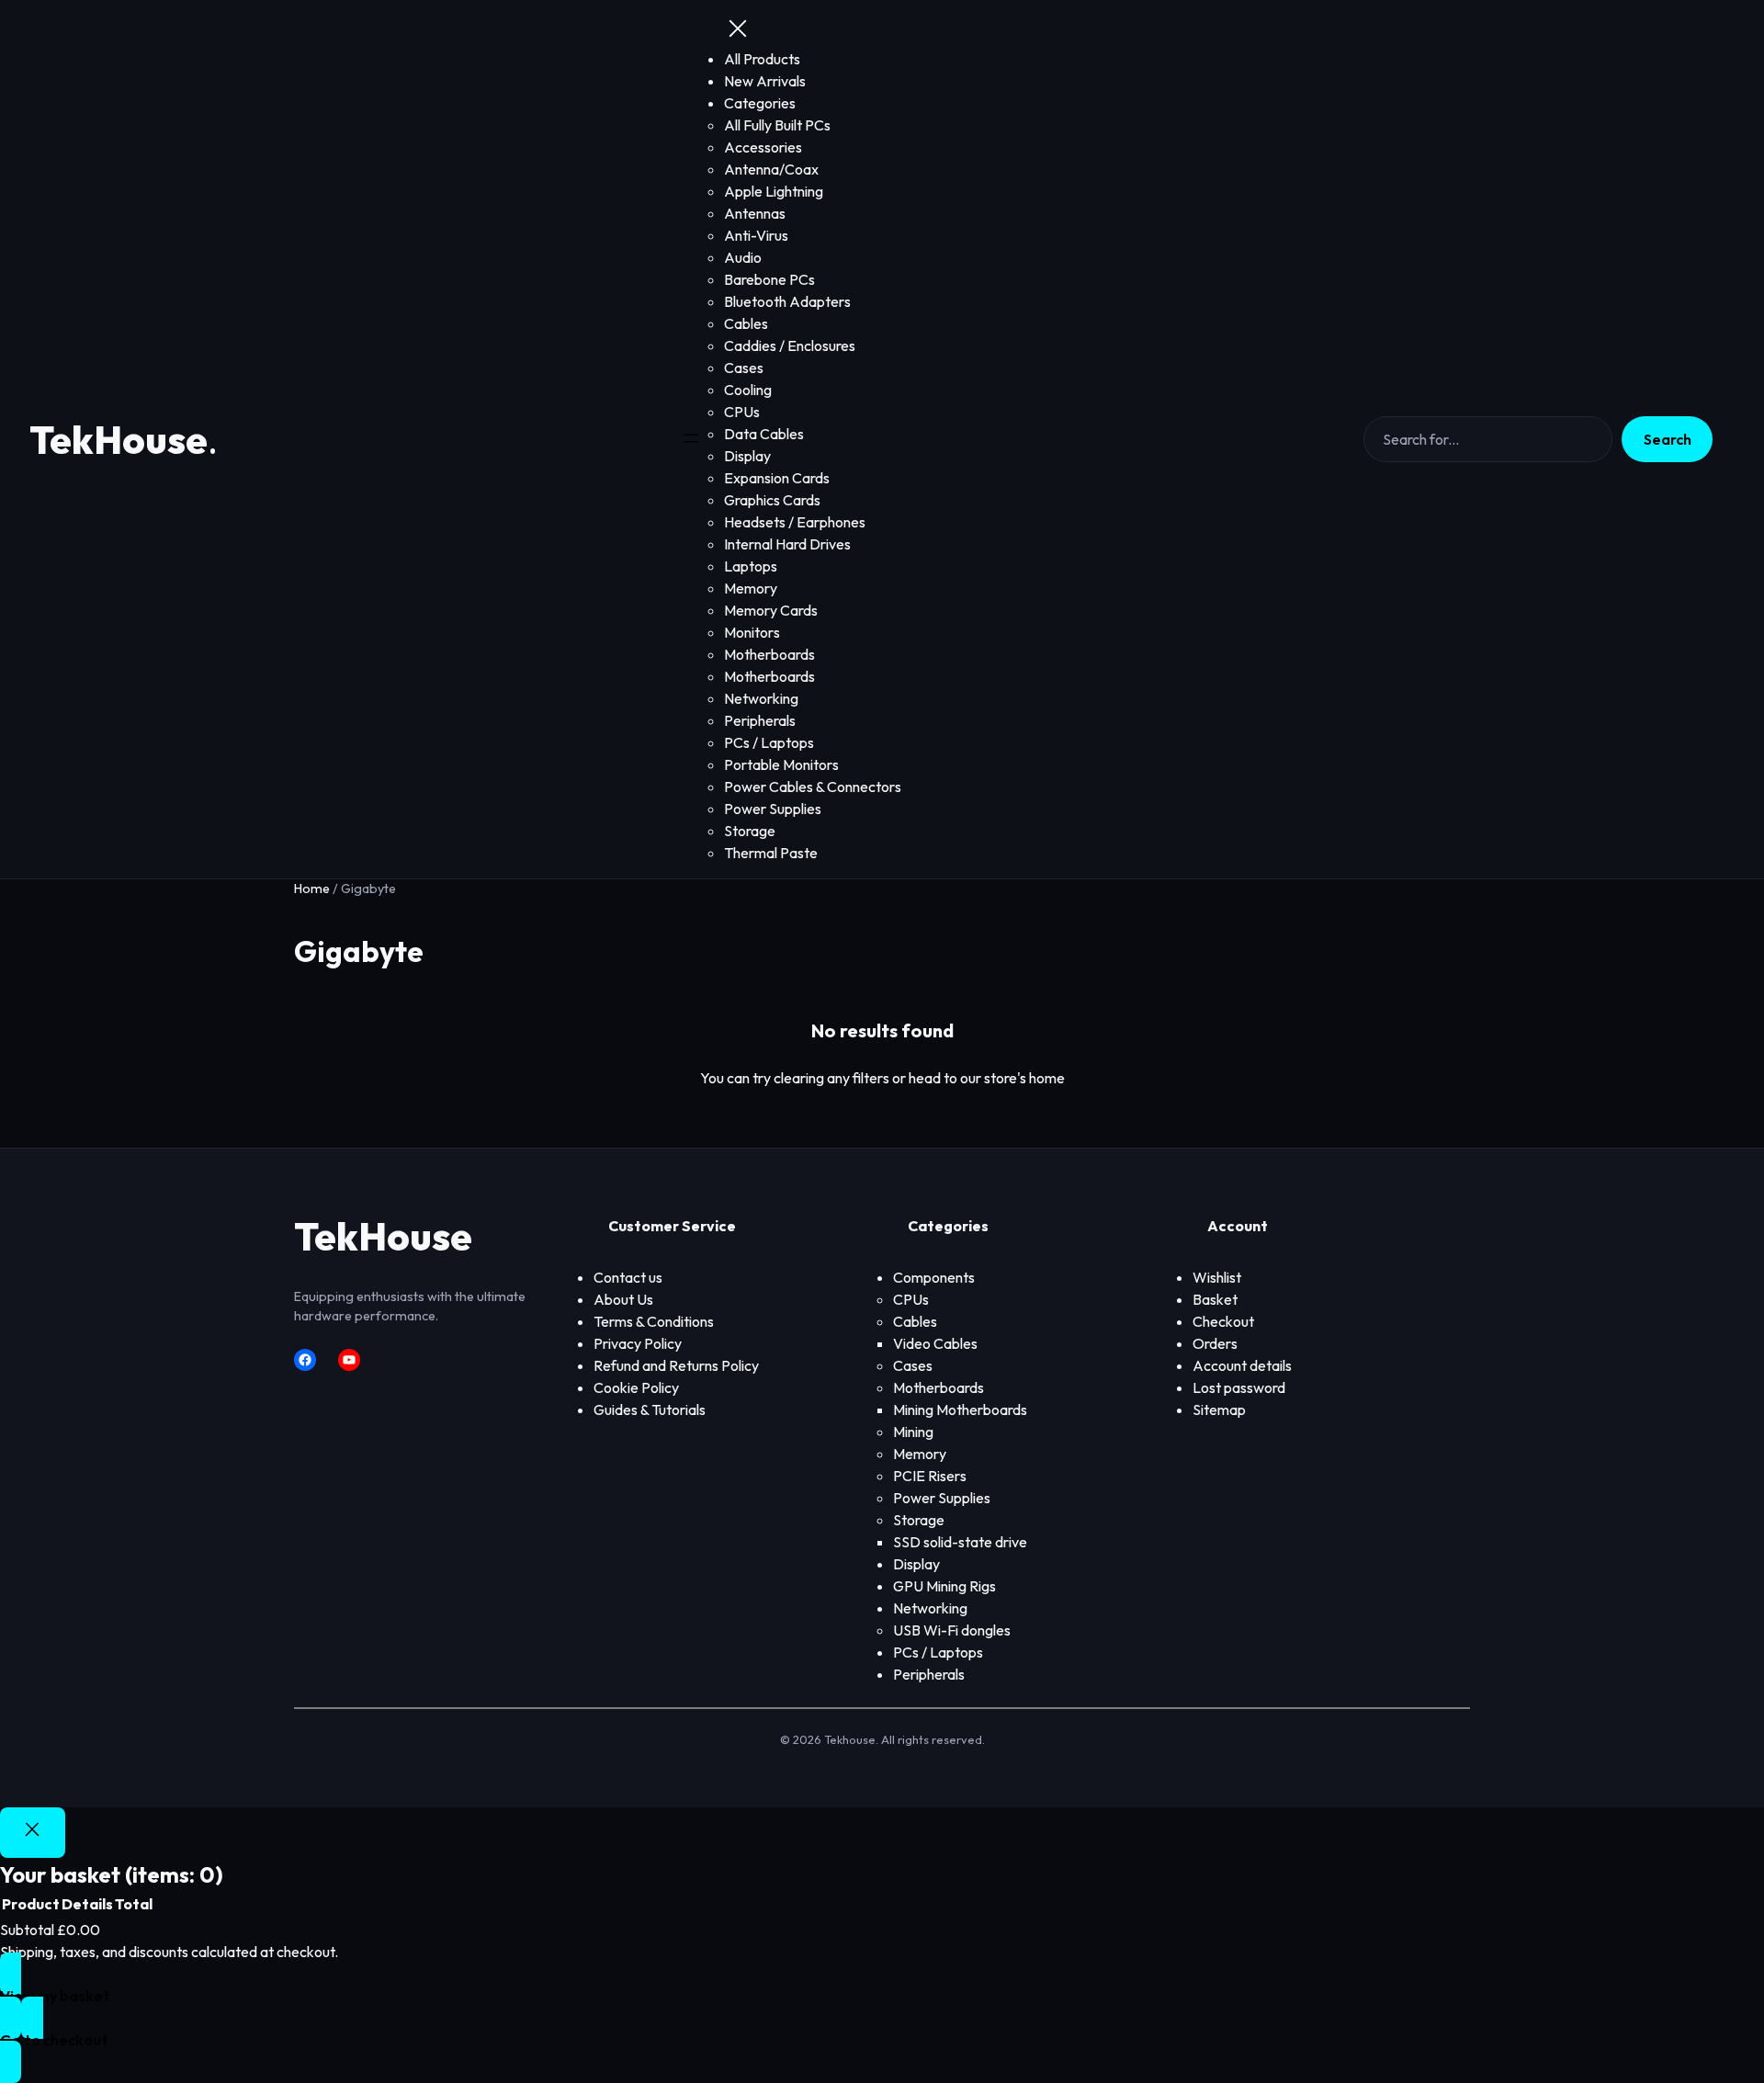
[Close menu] (738, 30)
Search (1668, 439)
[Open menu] (691, 440)
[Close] (33, 1833)
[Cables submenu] (943, 1322)
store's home (1024, 1078)
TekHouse (119, 440)
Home (312, 889)
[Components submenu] (980, 1278)
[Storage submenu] (950, 1521)
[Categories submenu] (801, 104)
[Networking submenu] (973, 1609)
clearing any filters (831, 1078)
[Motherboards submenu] (989, 1388)
